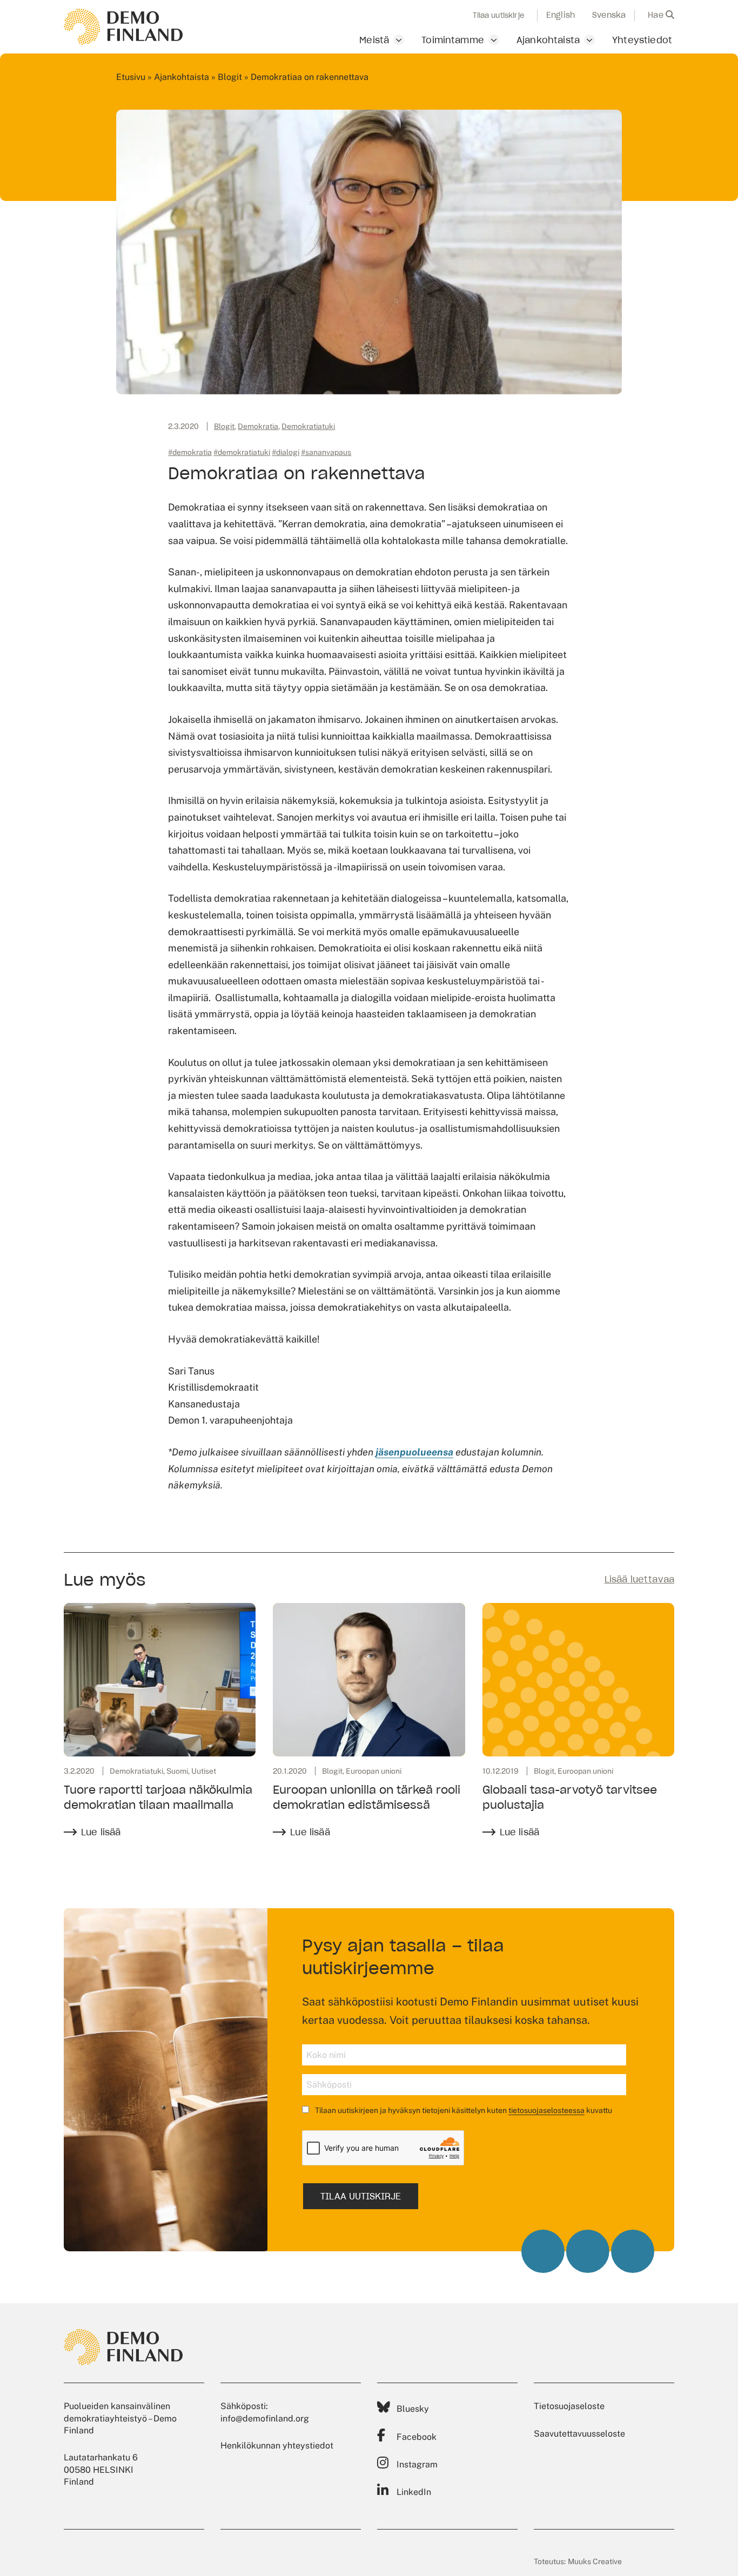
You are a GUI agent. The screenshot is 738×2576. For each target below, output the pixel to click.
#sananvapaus (326, 452)
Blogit (230, 77)
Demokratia (258, 426)
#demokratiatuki (242, 452)
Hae (657, 15)
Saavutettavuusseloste (579, 2434)
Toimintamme (453, 40)
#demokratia (190, 452)
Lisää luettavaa (639, 1579)
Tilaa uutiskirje (498, 16)
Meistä (374, 40)
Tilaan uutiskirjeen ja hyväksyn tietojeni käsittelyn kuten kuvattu (463, 2110)
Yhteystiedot (642, 40)
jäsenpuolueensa (414, 1452)
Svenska (609, 15)
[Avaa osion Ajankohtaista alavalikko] (589, 40)
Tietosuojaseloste (569, 2406)
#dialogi (286, 452)
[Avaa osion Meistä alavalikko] (399, 40)
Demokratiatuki (308, 426)
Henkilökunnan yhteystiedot (277, 2446)
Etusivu (131, 77)
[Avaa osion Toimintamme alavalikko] (494, 40)
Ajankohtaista (548, 40)
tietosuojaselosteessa (546, 2110)
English (561, 15)
